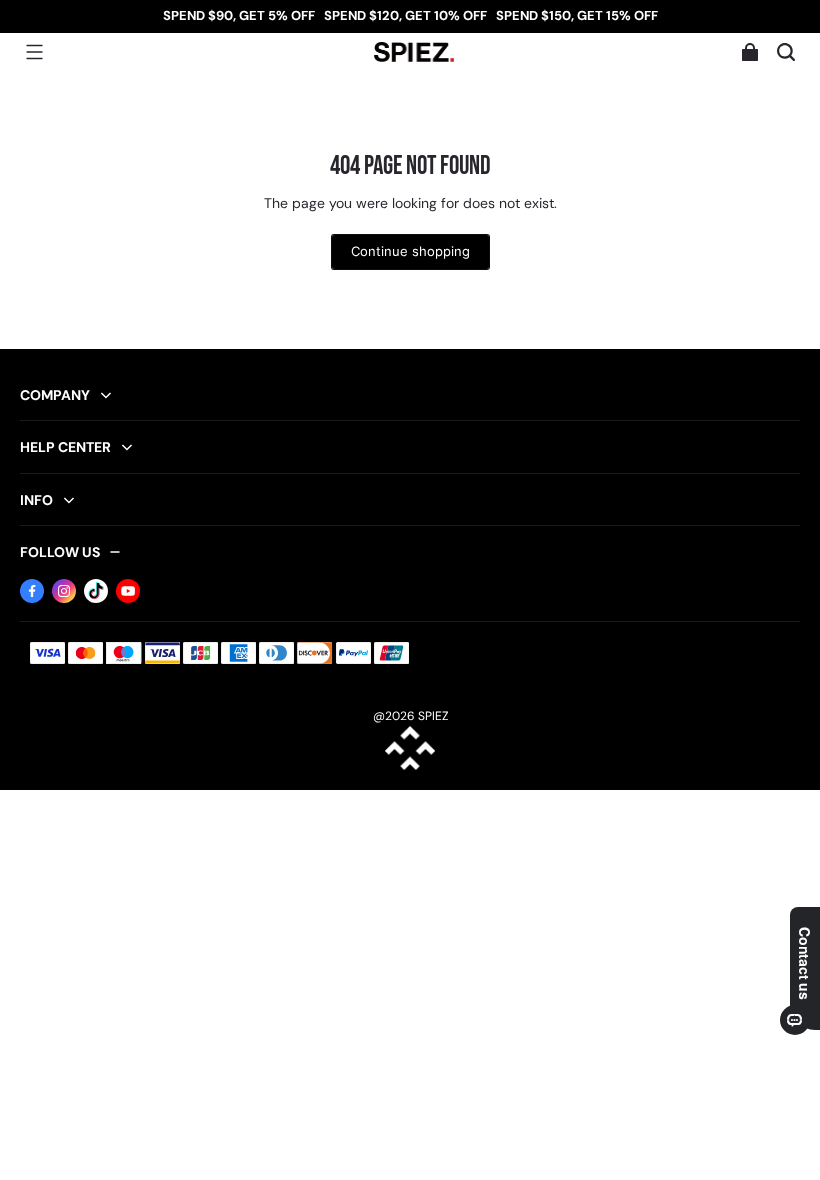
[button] (34, 52)
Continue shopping (410, 251)
